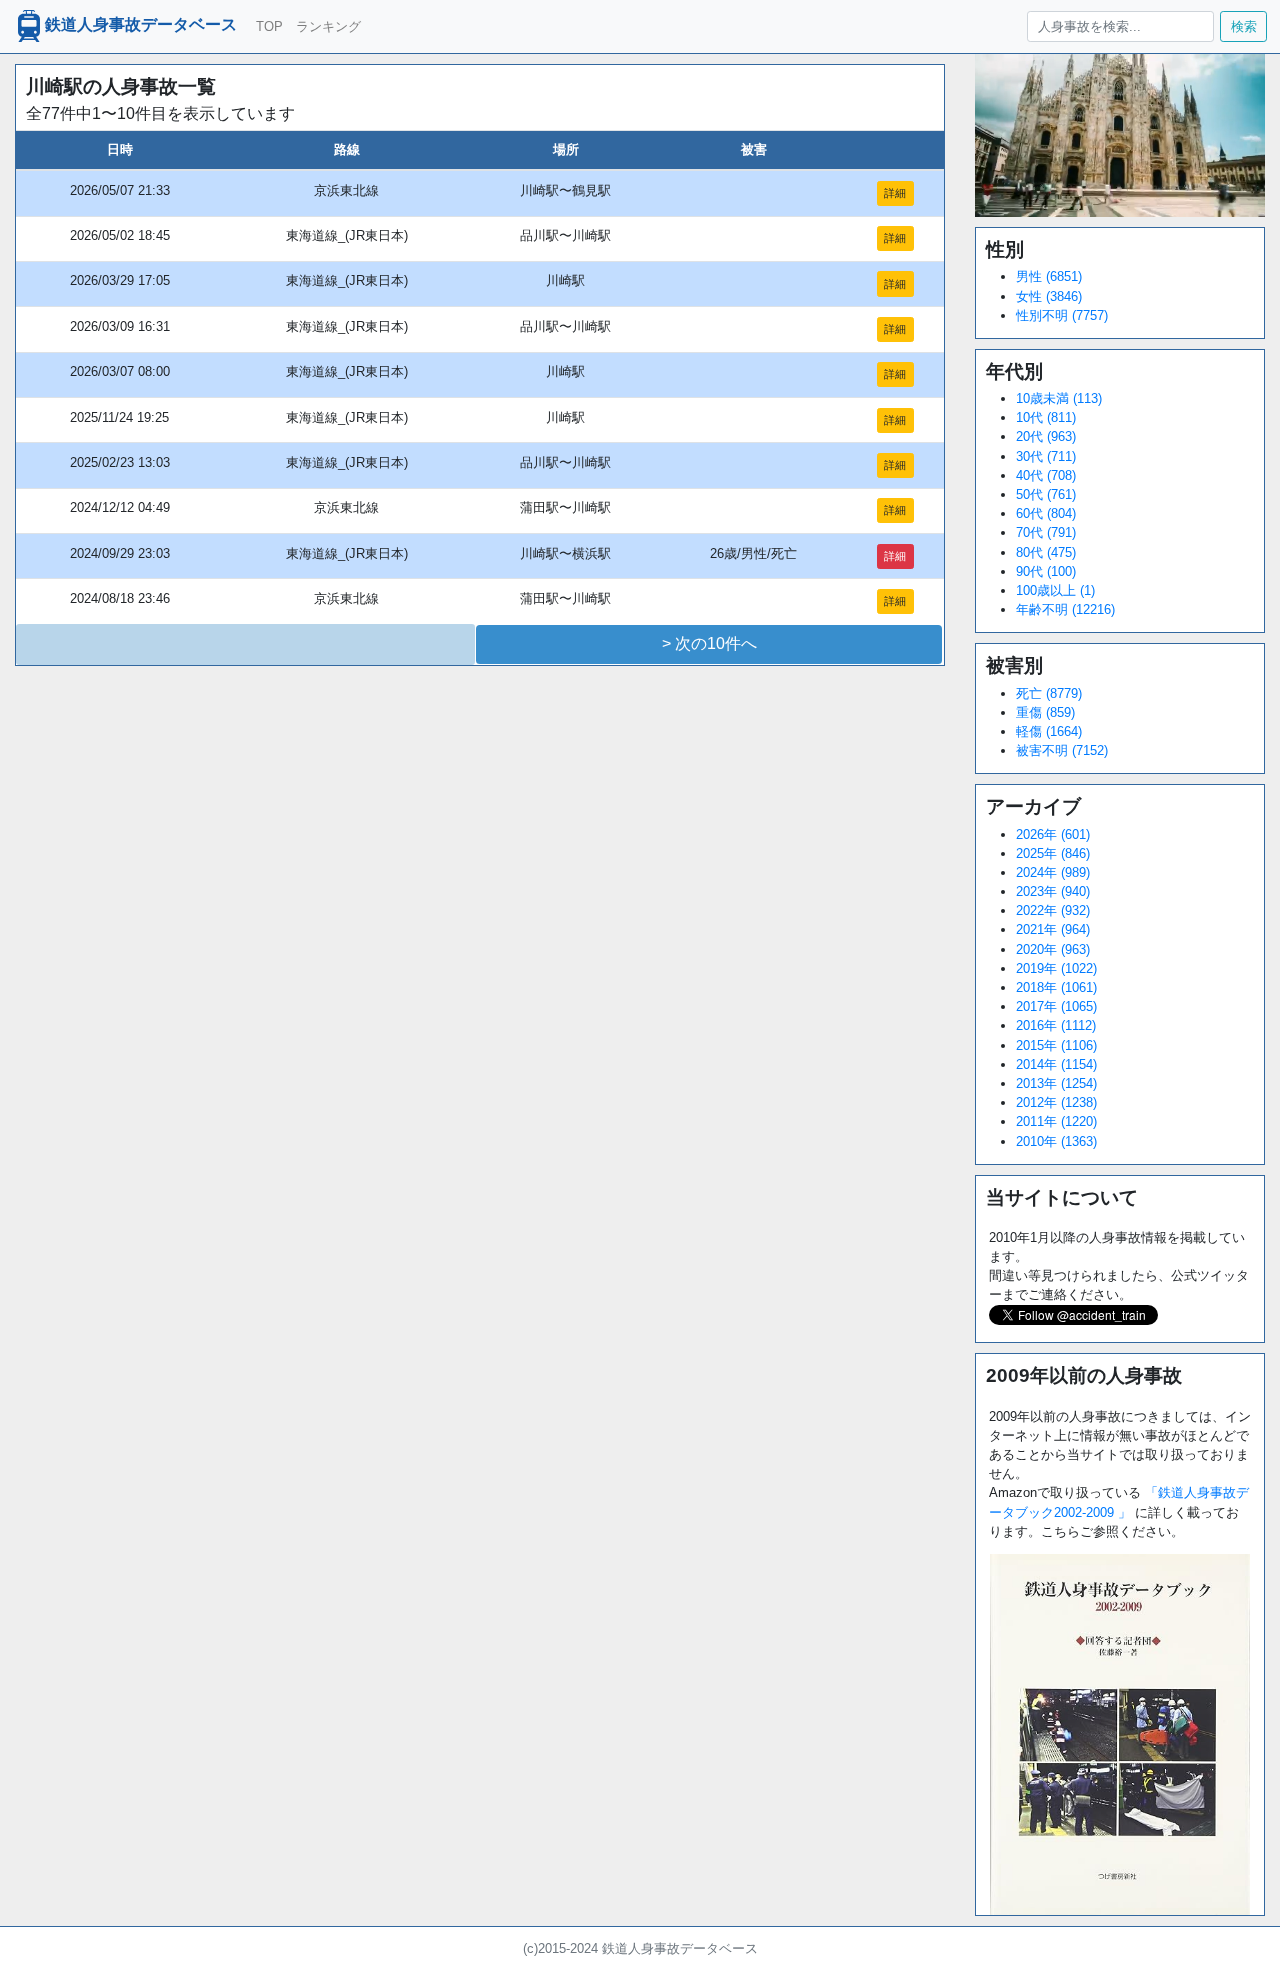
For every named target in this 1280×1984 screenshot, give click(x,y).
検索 (1244, 26)
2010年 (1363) (1056, 1141)
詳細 (895, 193)
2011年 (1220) (1056, 1121)
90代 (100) (1046, 571)
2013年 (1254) (1056, 1083)
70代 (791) (1046, 532)
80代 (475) (1046, 552)
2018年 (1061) (1056, 987)
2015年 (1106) (1056, 1045)
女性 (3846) (1049, 296)
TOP (269, 26)
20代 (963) (1046, 436)
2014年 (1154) (1056, 1064)
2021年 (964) (1053, 929)
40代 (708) (1046, 475)
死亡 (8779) (1049, 693)
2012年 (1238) (1056, 1102)
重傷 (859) (1045, 712)
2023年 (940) (1053, 891)
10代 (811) (1046, 417)
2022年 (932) (1053, 910)
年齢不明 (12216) (1065, 609)
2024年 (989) (1053, 872)
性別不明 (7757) (1062, 315)
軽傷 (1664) (1049, 731)
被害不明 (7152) (1062, 750)
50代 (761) (1046, 494)
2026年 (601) (1053, 834)
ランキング (328, 26)
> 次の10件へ (709, 643)
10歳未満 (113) (1059, 398)
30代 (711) (1046, 456)
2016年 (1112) (1056, 1025)
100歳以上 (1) (1055, 590)
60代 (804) (1046, 513)
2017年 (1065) (1056, 1006)
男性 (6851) (1049, 276)
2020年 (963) (1053, 949)
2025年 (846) (1053, 853)
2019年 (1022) (1056, 968)
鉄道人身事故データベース (141, 25)
